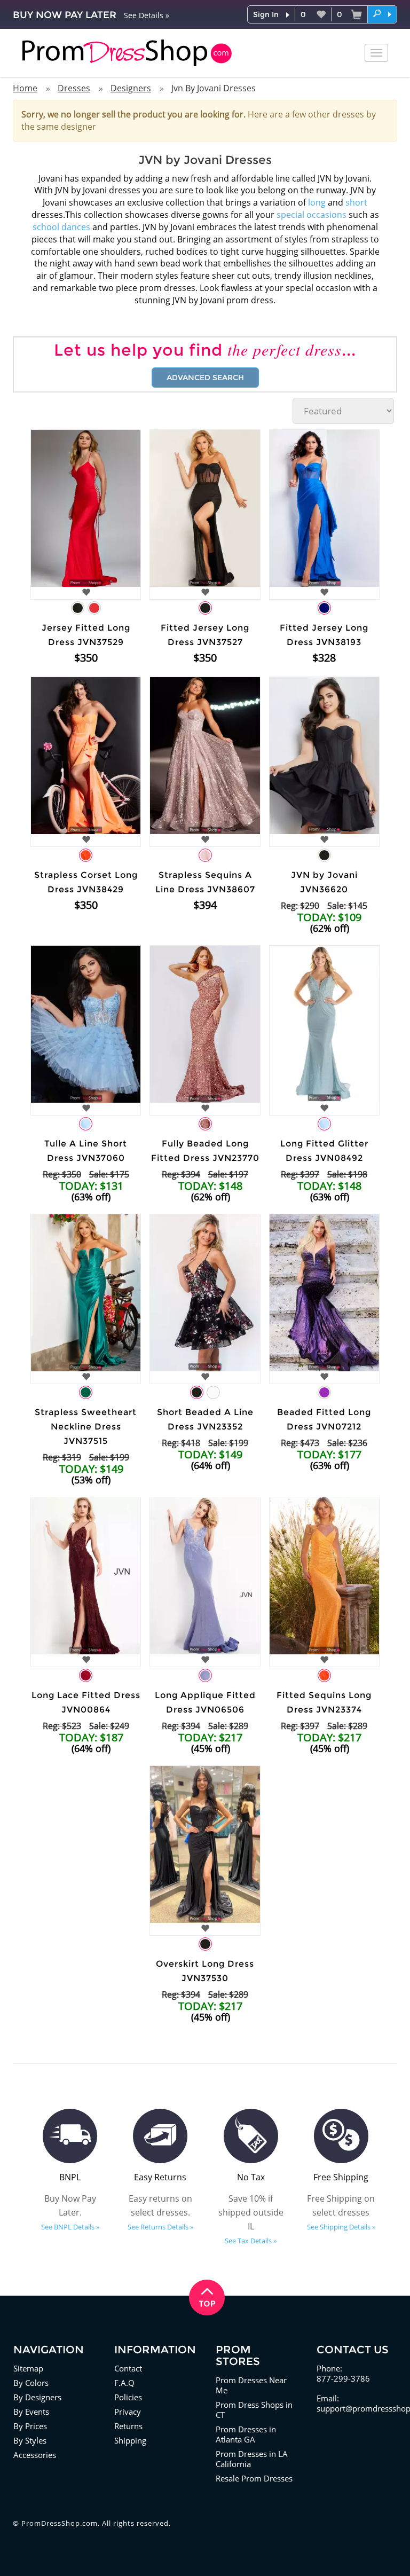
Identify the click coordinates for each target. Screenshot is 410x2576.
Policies (128, 2397)
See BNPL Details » (70, 2227)
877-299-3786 (343, 2378)
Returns (128, 2426)
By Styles (30, 2440)
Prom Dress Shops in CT (254, 2410)
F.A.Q (124, 2383)
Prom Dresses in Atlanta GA (246, 2434)
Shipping (130, 2440)
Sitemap (28, 2368)
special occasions (312, 215)
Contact (128, 2368)
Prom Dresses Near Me (251, 2385)
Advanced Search (205, 378)
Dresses (74, 88)
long (317, 202)
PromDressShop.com (60, 2523)
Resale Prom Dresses (254, 2478)
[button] (382, 14)
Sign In (266, 14)
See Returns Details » (160, 2227)
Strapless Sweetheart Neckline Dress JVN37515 (86, 1427)
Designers (131, 88)
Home (25, 88)
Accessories (35, 2455)
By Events (31, 2412)
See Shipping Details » (341, 2227)
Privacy (128, 2412)
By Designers (37, 2397)
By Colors (31, 2383)
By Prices (30, 2426)
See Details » (147, 15)
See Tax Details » (251, 2241)
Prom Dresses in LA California (252, 2459)
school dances (61, 227)
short (356, 202)
